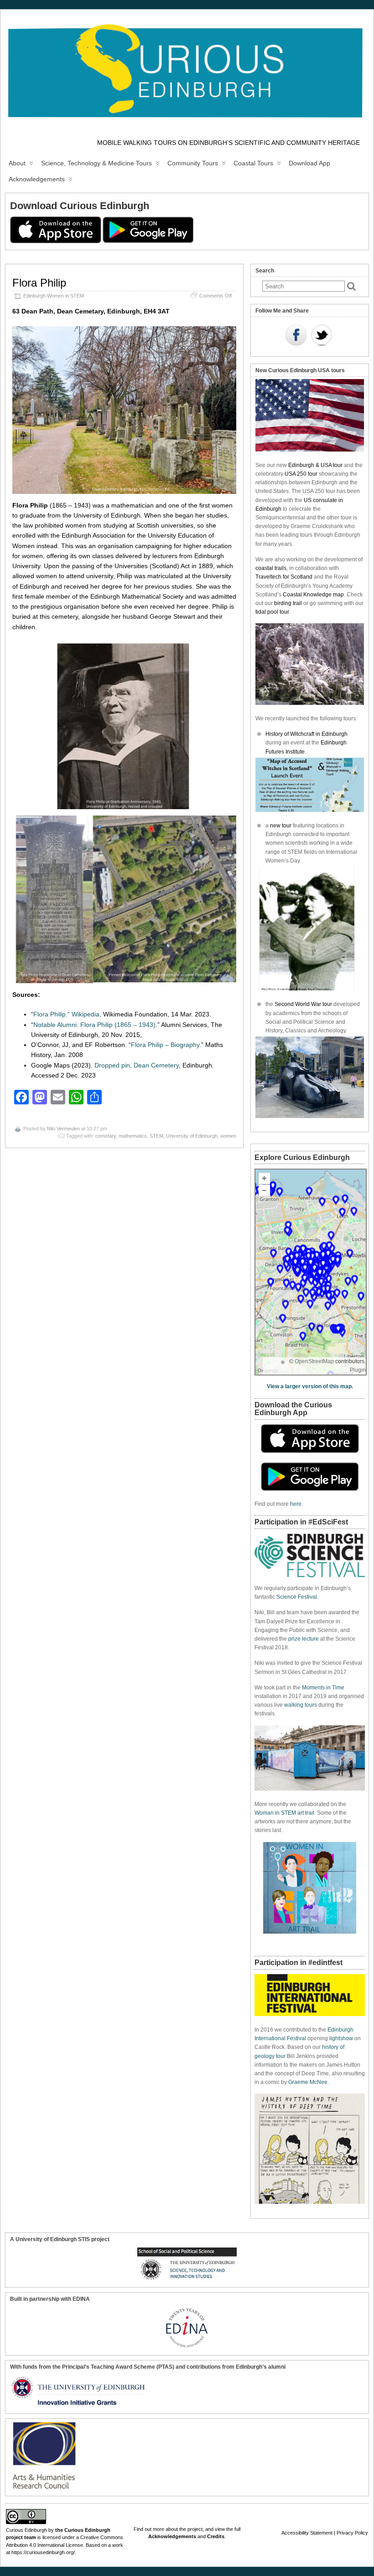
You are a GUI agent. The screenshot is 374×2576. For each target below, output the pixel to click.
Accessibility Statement (307, 2533)
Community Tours (193, 163)
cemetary (106, 1136)
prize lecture (304, 1639)
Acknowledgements (37, 179)
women (228, 1136)
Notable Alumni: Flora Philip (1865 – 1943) (94, 1025)
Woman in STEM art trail (284, 1813)
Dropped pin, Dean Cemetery (137, 1065)
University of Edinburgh (192, 1136)
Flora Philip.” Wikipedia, (68, 1014)
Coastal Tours (253, 163)
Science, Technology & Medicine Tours (96, 163)
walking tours (301, 1705)
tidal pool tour (272, 612)
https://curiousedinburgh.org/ (43, 2552)
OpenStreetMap (314, 1361)
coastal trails (271, 568)
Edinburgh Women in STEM (54, 296)
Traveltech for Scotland (284, 577)
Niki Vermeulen (63, 1129)
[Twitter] (322, 336)
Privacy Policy (352, 2533)
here (296, 1504)
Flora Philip (39, 283)
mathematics (133, 1136)
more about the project (178, 2529)
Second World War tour (303, 1004)
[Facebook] (296, 336)
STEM (156, 1136)
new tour (281, 826)
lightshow (341, 2038)
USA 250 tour (301, 474)
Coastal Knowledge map (313, 595)
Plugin (358, 1370)
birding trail (288, 603)
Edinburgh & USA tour (315, 465)
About (17, 163)
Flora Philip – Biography (165, 1045)
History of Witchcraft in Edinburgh (306, 734)
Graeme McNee (308, 2082)
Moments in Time (323, 1688)
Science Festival (297, 1597)
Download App (309, 163)
